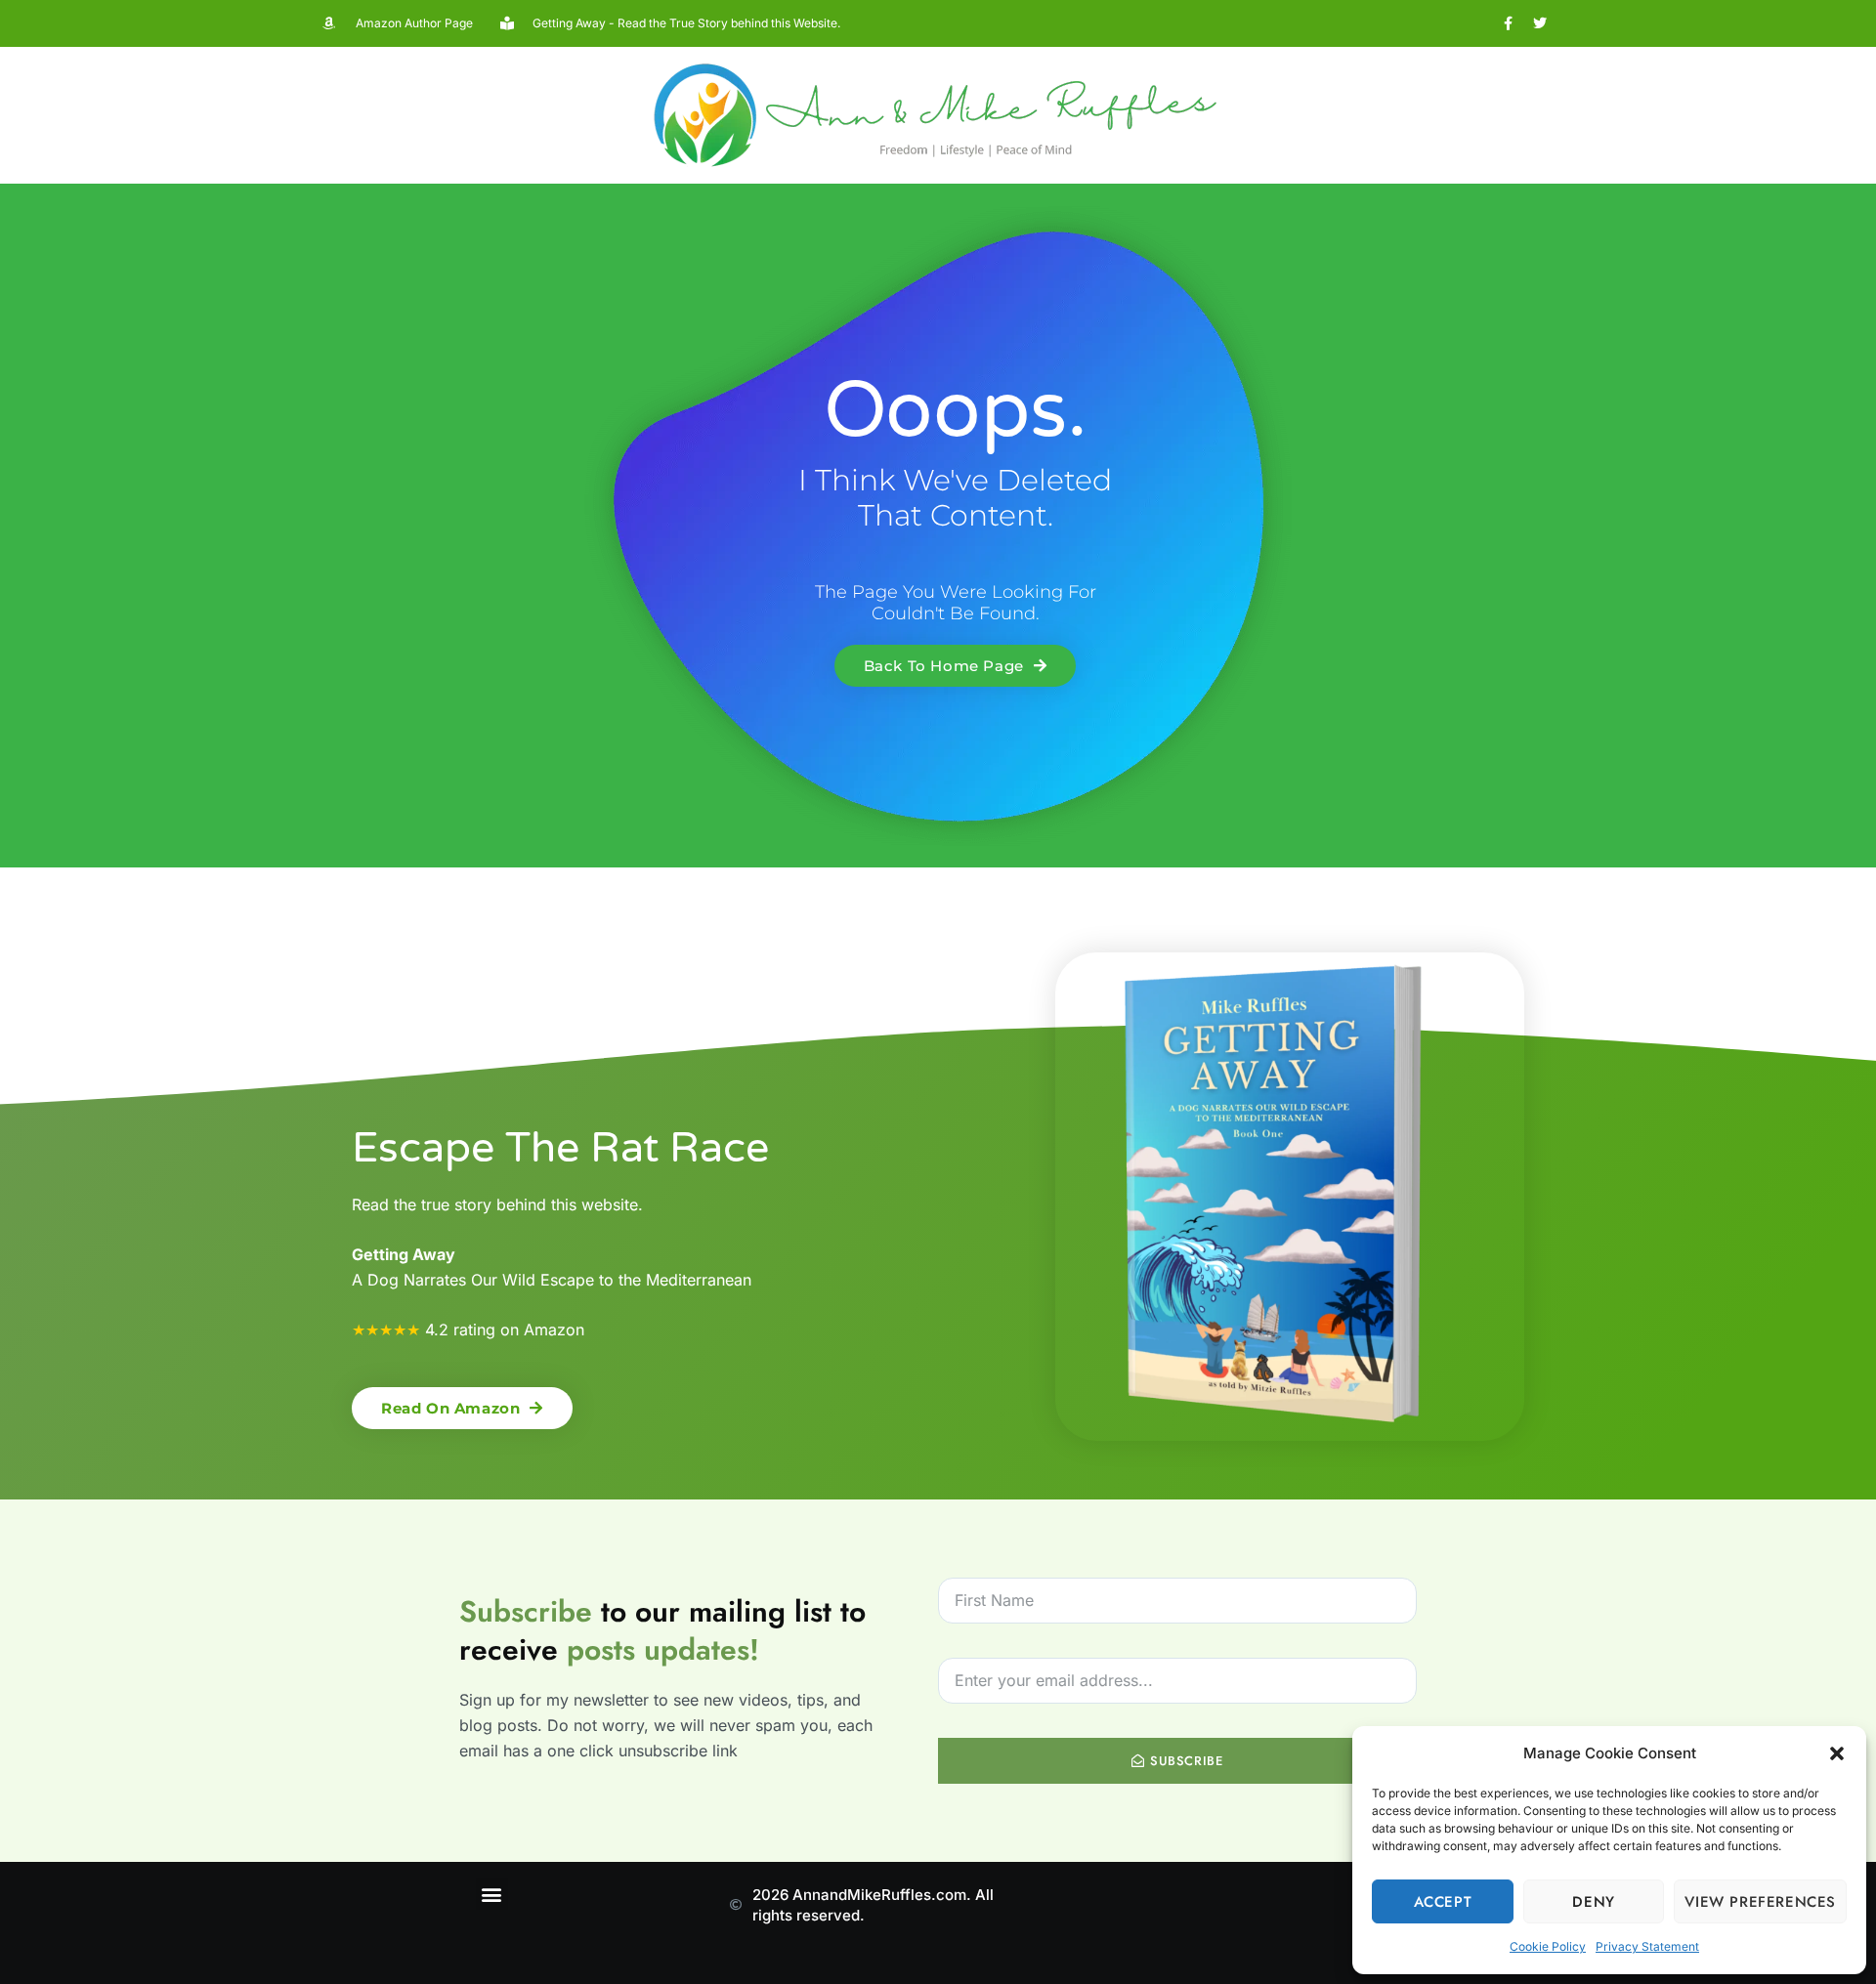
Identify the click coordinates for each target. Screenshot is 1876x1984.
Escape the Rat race (560, 1148)
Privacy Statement (1647, 1946)
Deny (1593, 1902)
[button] (1837, 1753)
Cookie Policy (1548, 1946)
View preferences (1760, 1902)
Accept (1443, 1902)
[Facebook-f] (1508, 23)
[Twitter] (1540, 23)
